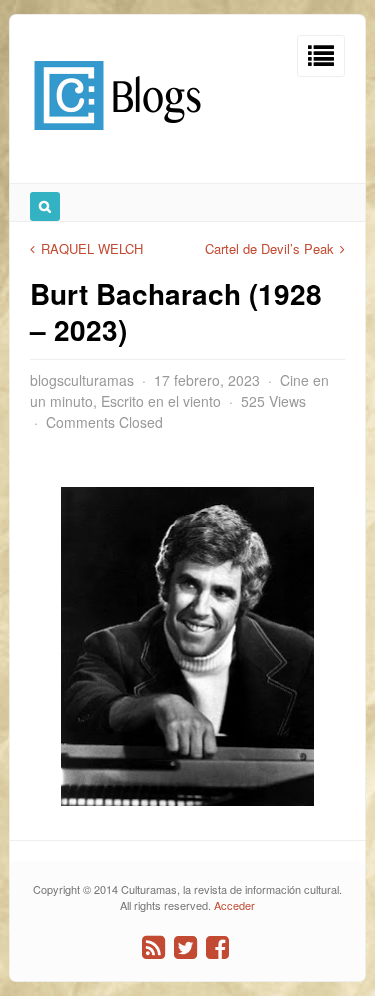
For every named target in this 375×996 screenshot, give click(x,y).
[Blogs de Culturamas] (117, 137)
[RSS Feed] (153, 947)
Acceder (234, 905)
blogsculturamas (82, 380)
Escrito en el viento (161, 401)
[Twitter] (185, 947)
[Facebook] (217, 947)
